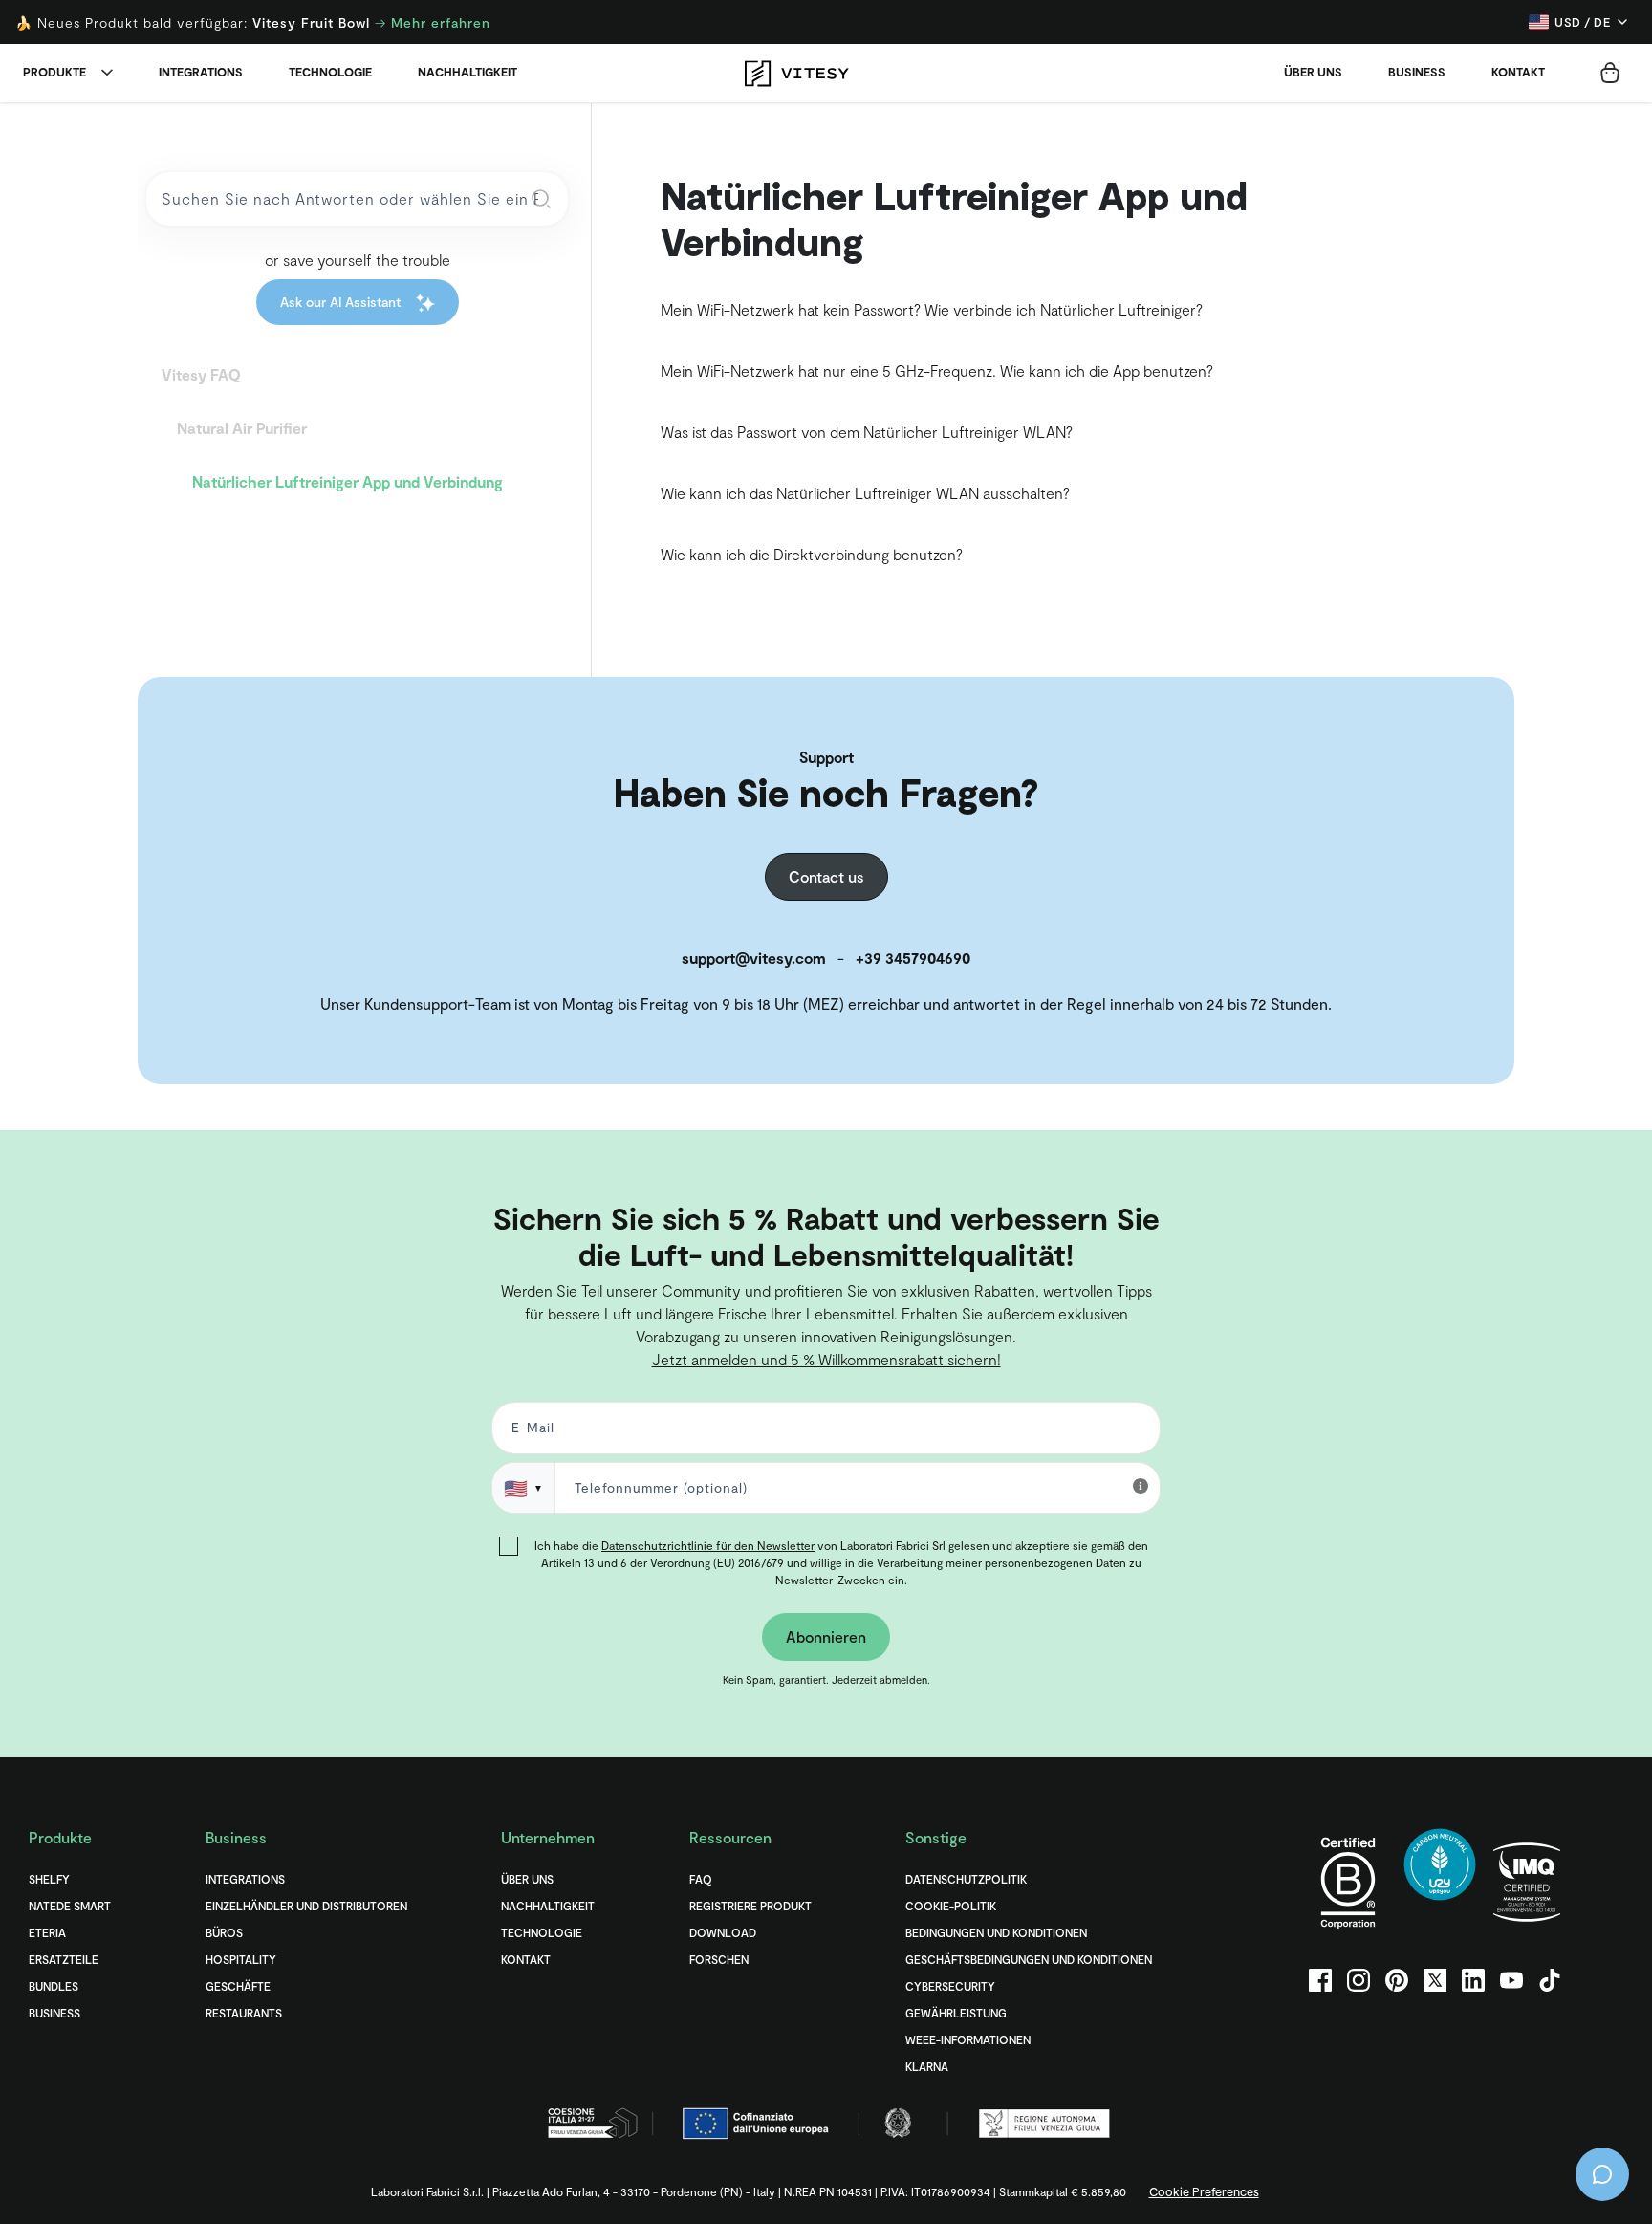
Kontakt (1518, 72)
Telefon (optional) (79, 1163)
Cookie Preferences (1204, 2191)
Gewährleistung (956, 2013)
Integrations (201, 72)
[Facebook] (1320, 1980)
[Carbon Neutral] (1440, 1882)
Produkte (54, 72)
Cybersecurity (950, 1986)
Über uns (1313, 72)
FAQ (701, 1879)
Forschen (719, 1959)
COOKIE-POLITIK (951, 1906)
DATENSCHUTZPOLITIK (966, 1879)
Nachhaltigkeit (467, 72)
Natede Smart (70, 1906)
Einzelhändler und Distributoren (306, 1906)
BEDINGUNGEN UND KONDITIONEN (996, 1932)
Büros (224, 1932)
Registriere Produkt (750, 1906)
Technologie (330, 72)
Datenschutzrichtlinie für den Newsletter (708, 1545)
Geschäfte (238, 1986)
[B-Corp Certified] (1348, 1882)
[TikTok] (1550, 1980)
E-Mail (529, 1432)
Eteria (47, 1932)
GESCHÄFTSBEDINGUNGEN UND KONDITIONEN (1029, 1959)
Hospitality (241, 1959)
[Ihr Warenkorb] (1610, 73)
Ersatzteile (64, 1959)
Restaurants (244, 2013)
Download (723, 1932)
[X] (1435, 1980)
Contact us (826, 876)
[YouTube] (1511, 1980)
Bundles (54, 1986)
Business (1417, 72)
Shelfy (49, 1879)
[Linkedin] (1473, 1980)
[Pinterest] (1397, 1980)
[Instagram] (1359, 1980)
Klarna (927, 2066)
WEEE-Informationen (968, 2039)
